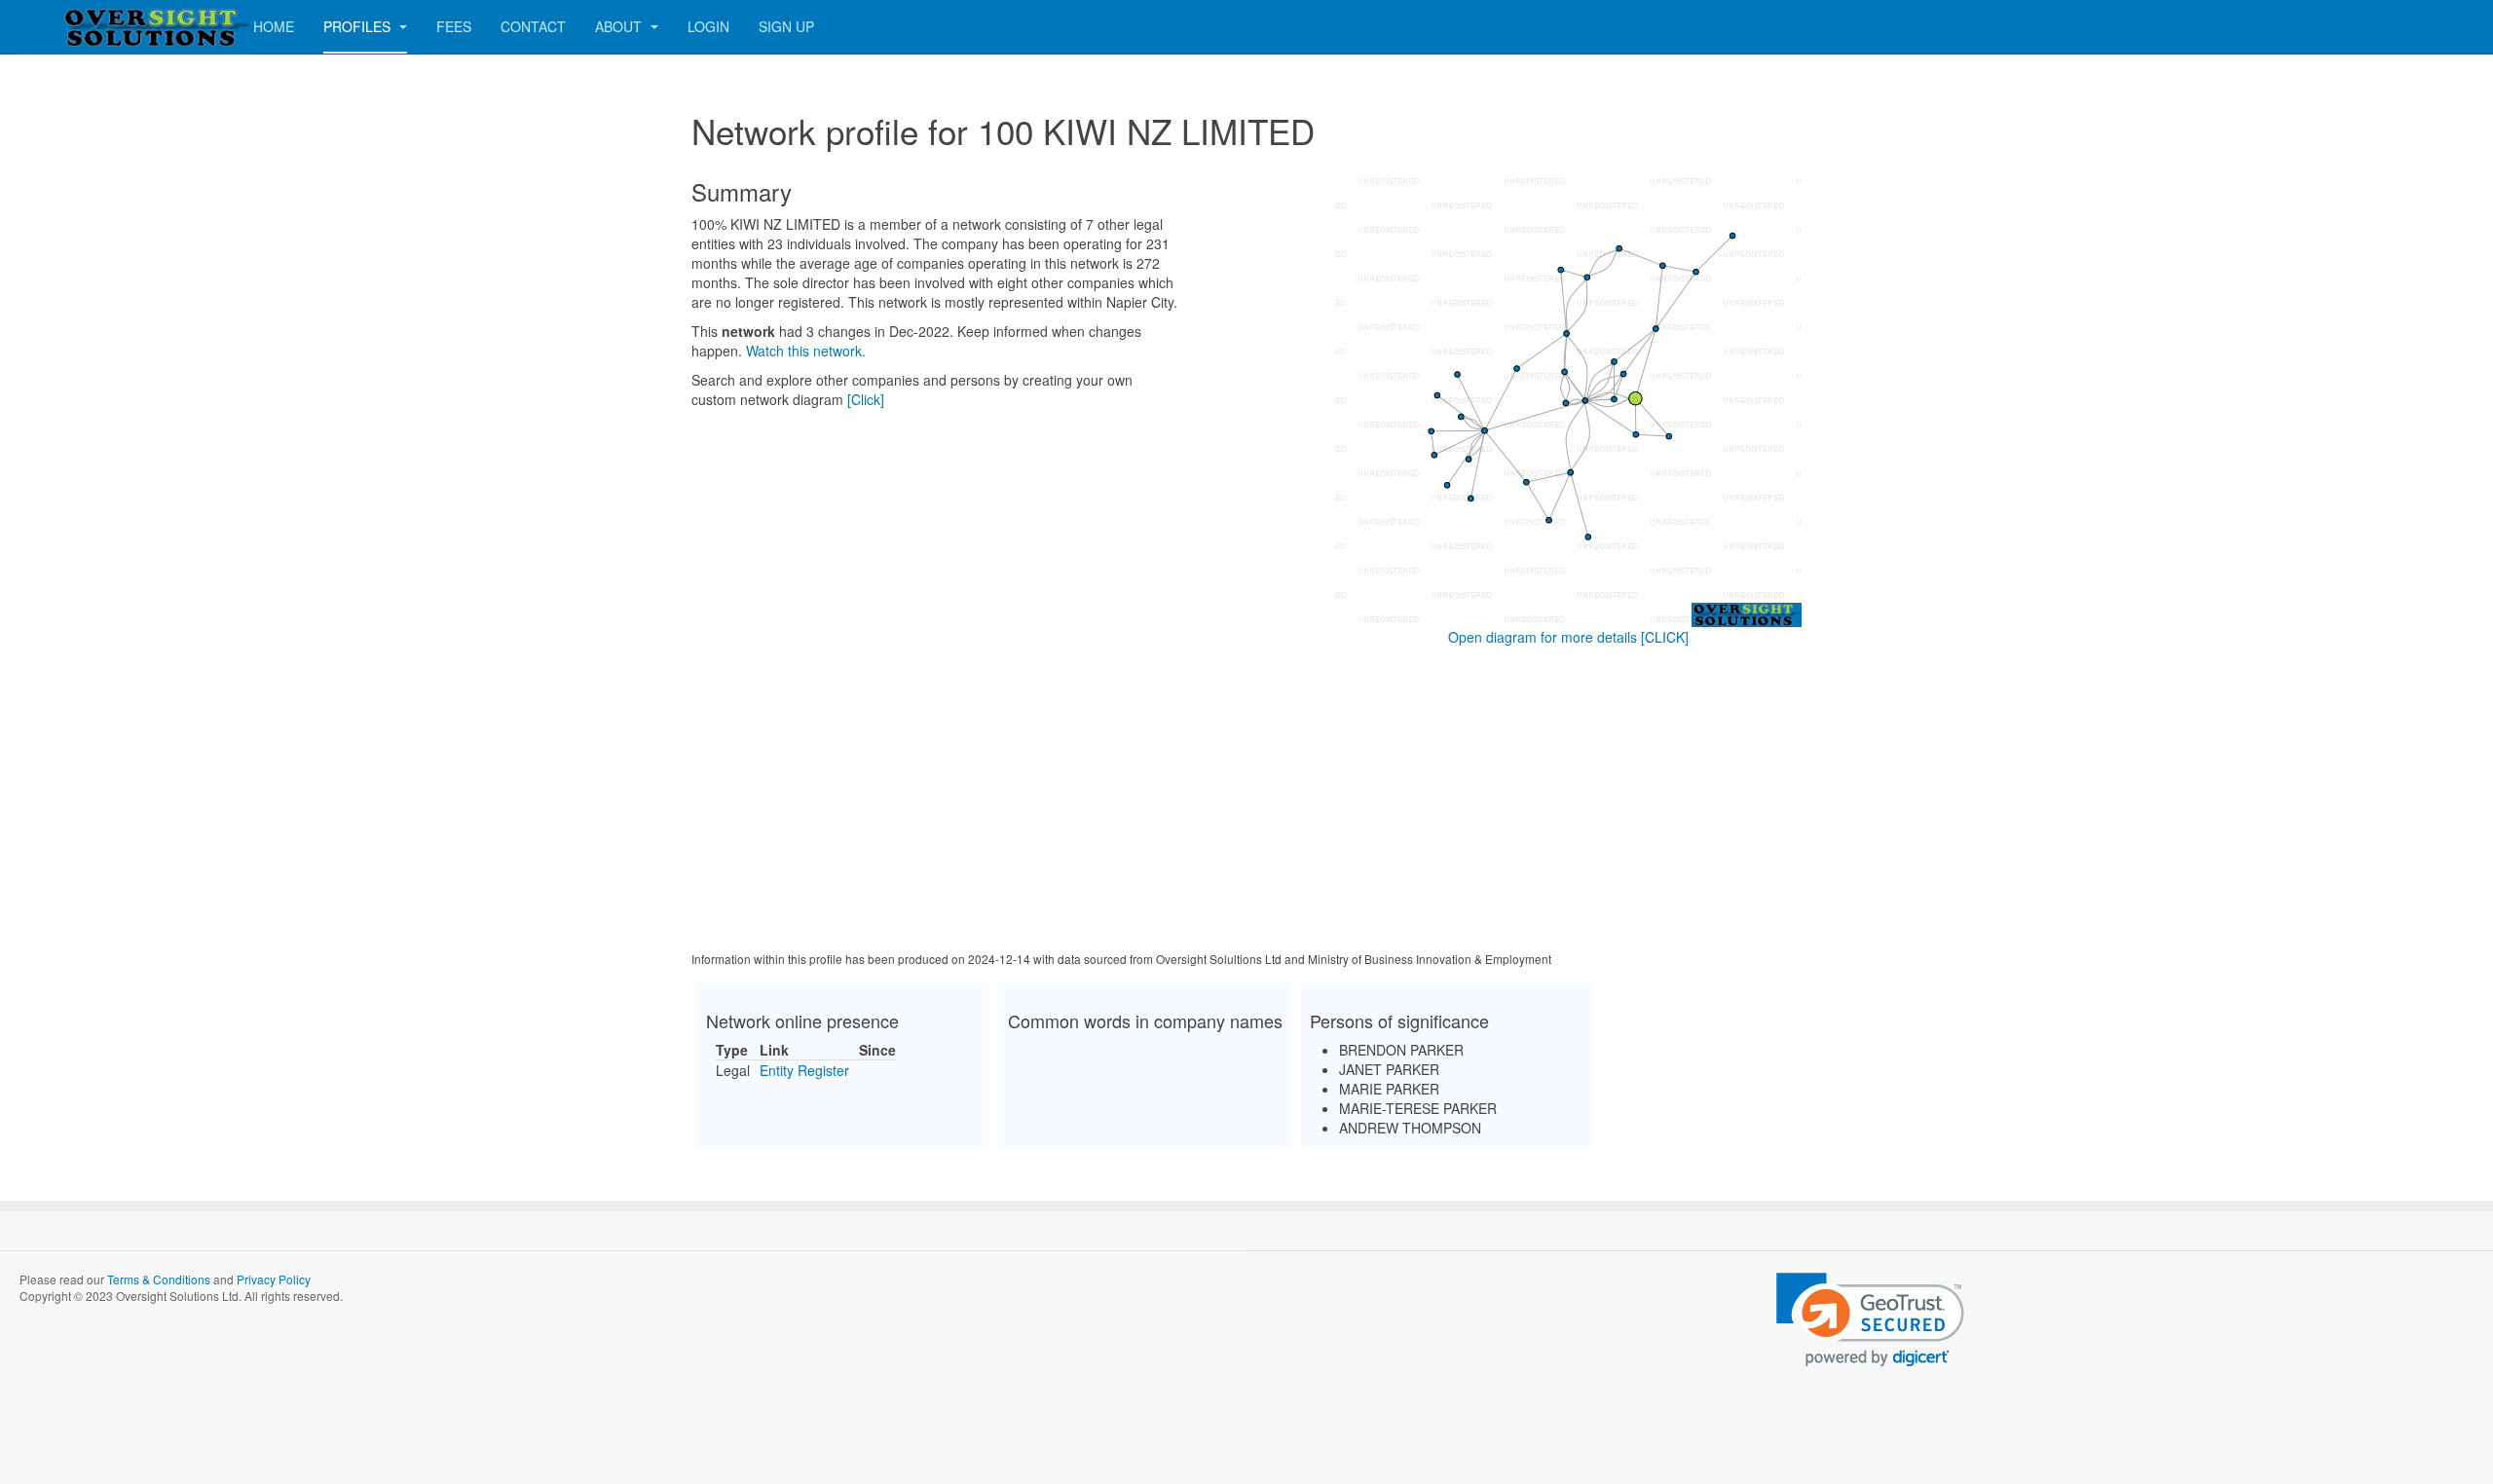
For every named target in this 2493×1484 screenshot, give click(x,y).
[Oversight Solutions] (97, 27)
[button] (1870, 1320)
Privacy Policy (274, 1279)
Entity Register (804, 1070)
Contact (533, 26)
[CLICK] (1665, 637)
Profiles (359, 26)
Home (274, 26)
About (620, 26)
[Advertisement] (1246, 802)
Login (708, 26)
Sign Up (786, 26)
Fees (454, 26)
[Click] (866, 399)
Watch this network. (806, 351)
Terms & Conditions (159, 1279)
